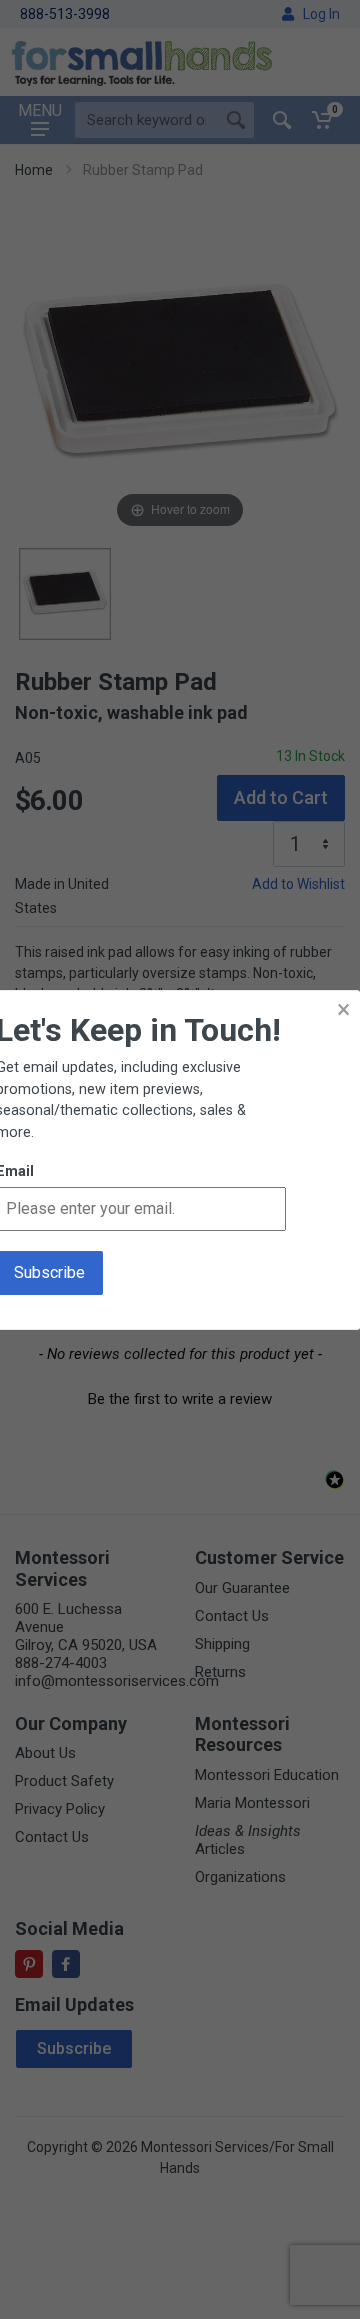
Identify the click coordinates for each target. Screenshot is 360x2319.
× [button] (343, 1009)
